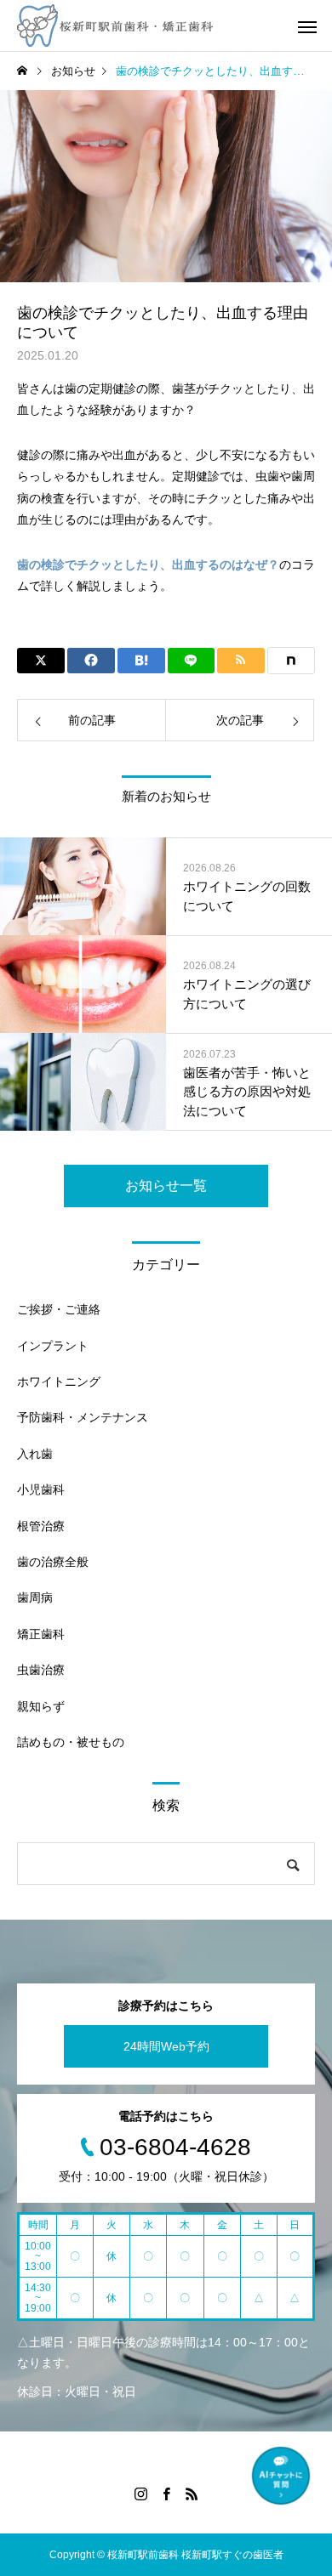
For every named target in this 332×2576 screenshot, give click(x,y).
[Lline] (192, 661)
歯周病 (35, 1597)
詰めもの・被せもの (71, 1742)
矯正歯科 (41, 1634)
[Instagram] (140, 2494)
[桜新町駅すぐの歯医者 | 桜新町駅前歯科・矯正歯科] (115, 26)
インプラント (53, 1346)
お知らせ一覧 (166, 1186)
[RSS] (192, 2494)
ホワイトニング (59, 1382)
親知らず (41, 1706)
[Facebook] (166, 2494)
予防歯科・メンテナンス (83, 1417)
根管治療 (41, 1526)
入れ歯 (35, 1454)
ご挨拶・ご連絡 (59, 1309)
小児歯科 (41, 1489)
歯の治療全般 (53, 1562)
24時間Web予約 (166, 2046)
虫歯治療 (41, 1670)
